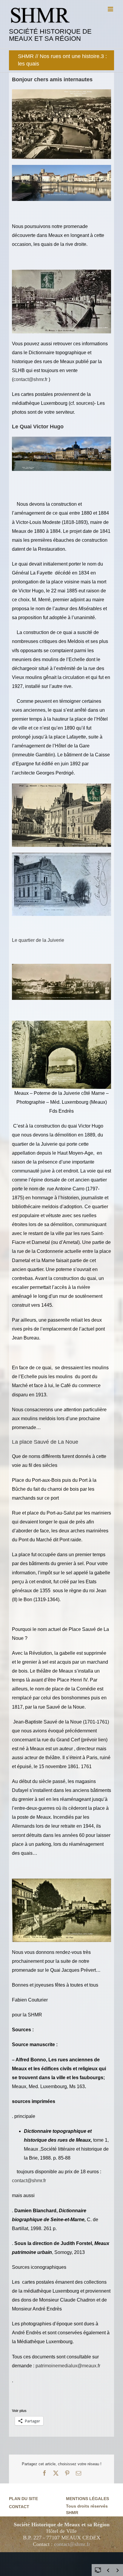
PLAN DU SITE (23, 2499)
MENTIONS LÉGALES (87, 2499)
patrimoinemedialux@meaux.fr (68, 2366)
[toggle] (98, 2570)
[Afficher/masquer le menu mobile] (111, 9)
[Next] (118, 2570)
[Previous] (108, 2570)
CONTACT (19, 2507)
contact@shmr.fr (30, 379)
